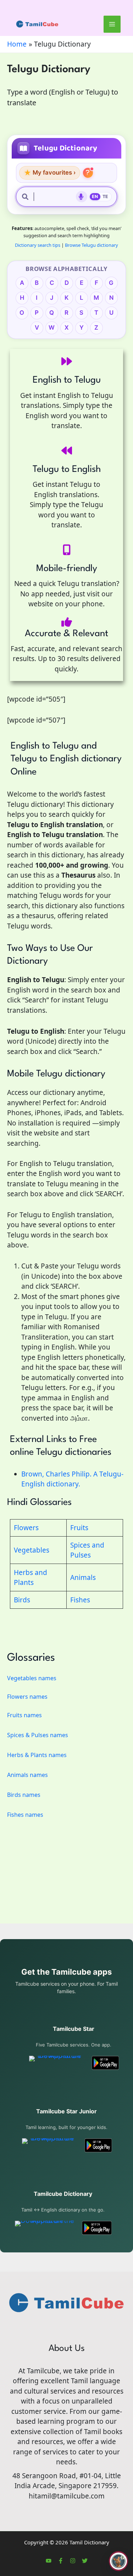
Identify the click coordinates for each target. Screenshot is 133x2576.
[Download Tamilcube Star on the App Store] (57, 2063)
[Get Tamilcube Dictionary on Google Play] (97, 2228)
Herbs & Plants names (37, 1755)
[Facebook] (61, 2561)
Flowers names (27, 1697)
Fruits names (24, 1715)
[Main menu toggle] (112, 24)
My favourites (50, 173)
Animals (83, 1577)
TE (106, 196)
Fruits (79, 1528)
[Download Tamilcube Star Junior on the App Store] (49, 2145)
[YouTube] (49, 2561)
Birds (22, 1600)
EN (95, 196)
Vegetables (32, 1550)
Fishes (80, 1600)
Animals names (27, 1775)
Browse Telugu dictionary (92, 245)
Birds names (24, 1795)
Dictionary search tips (38, 245)
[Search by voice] (82, 197)
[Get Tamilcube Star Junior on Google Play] (98, 2145)
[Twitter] (85, 2561)
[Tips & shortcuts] (88, 173)
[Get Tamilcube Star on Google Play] (105, 2063)
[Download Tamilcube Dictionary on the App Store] (45, 2228)
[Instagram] (73, 2561)
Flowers (26, 1528)
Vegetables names (32, 1678)
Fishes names (25, 1815)
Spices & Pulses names (38, 1735)
